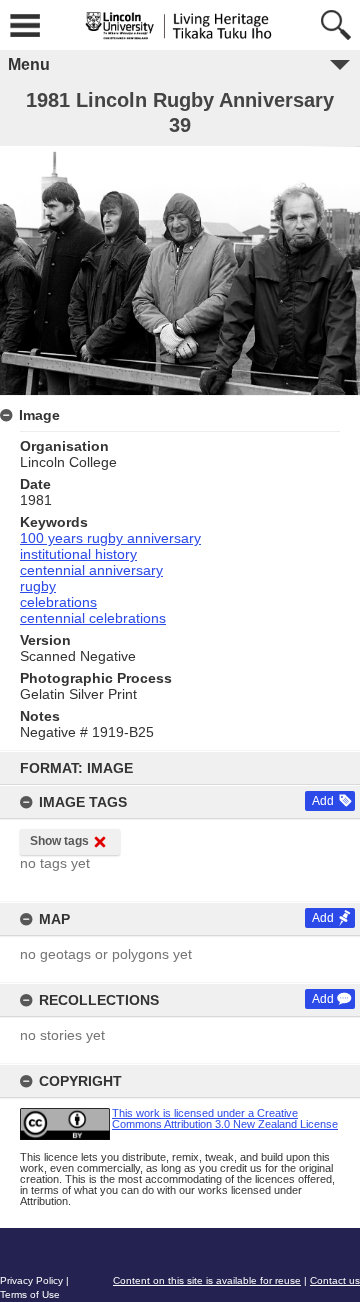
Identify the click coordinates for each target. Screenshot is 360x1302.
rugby (38, 586)
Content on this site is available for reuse (207, 1280)
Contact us (335, 1280)
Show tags (59, 841)
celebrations (58, 602)
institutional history (78, 554)
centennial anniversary (91, 570)
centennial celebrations (93, 618)
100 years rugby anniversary (110, 538)
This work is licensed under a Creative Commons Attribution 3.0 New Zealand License (225, 1118)
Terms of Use (30, 1294)
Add (323, 801)
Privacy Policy (31, 1280)
